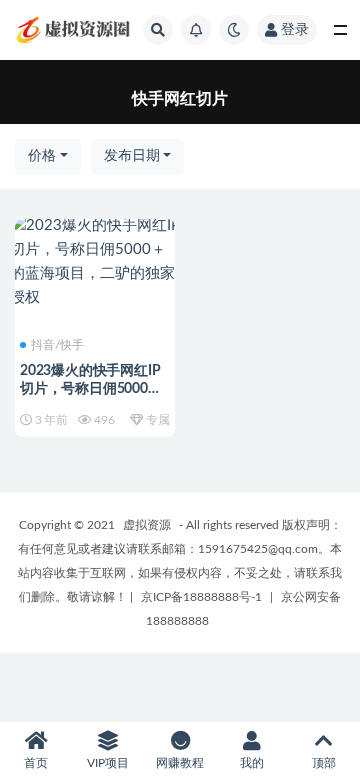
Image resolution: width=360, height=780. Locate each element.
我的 (252, 763)
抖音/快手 (57, 345)
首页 (36, 763)
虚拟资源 (147, 525)
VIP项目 (108, 763)
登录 (295, 30)
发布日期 (132, 156)
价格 (42, 156)
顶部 (324, 763)
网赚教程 (180, 763)
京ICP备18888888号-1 (201, 597)
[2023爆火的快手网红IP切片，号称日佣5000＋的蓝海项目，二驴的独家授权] (95, 262)
